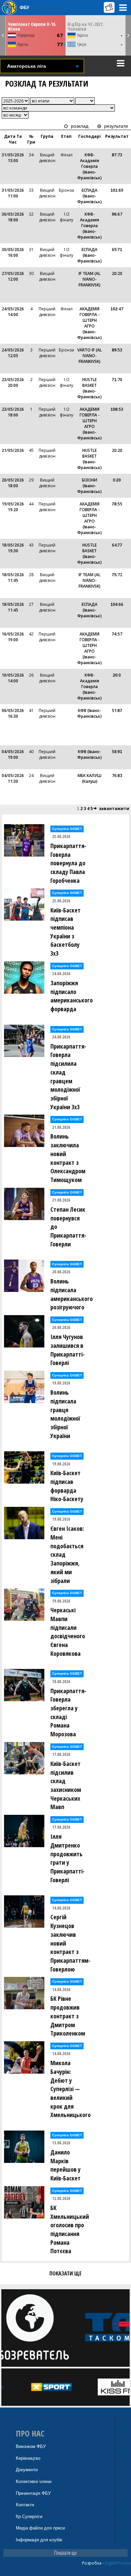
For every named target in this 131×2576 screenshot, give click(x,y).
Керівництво (28, 2458)
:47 (117, 309)
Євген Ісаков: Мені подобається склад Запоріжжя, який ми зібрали (67, 1554)
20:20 (117, 273)
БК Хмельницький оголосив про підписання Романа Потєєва (70, 2229)
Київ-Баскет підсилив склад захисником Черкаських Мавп (66, 1785)
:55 (117, 504)
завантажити (114, 809)
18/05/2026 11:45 (13, 578)
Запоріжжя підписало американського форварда (70, 996)
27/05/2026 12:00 (13, 276)
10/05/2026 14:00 (13, 678)
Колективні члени (34, 2481)
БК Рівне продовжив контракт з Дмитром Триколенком (68, 2016)
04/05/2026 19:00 (13, 754)
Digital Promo (118, 2563)
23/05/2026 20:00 (13, 382)
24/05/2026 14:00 (13, 312)
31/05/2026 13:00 (13, 158)
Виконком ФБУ (31, 2446)
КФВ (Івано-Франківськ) (90, 713)
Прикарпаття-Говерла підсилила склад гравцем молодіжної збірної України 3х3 (68, 1077)
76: (117, 775)
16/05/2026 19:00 (13, 637)
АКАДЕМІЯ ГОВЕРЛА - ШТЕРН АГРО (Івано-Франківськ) (90, 323)
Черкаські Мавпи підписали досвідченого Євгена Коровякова (68, 1632)
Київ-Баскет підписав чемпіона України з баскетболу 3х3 (65, 932)
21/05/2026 (13, 450)
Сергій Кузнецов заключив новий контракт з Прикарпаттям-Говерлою (70, 1943)
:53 (117, 350)
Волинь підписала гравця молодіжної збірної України (65, 1414)
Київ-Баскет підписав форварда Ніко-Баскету (67, 1486)
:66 (117, 604)
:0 (117, 675)
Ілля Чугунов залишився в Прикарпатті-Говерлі (68, 1350)
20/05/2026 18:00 (13, 483)
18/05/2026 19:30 (13, 548)
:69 (117, 190)
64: (117, 545)
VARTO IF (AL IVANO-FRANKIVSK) (90, 356)
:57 (117, 634)
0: (117, 480)
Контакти (25, 2505)
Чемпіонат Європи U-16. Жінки (32, 26)
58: (117, 752)
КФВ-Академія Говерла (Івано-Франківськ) (90, 166)
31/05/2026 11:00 (13, 193)
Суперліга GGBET (67, 829)
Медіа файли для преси (40, 2528)
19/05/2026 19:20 (13, 507)
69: (117, 250)
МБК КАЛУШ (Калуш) (90, 778)
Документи (27, 2470)
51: (117, 710)
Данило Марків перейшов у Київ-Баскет (65, 2165)
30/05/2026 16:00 (13, 252)
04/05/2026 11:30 (13, 778)
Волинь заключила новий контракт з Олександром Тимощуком (68, 1158)
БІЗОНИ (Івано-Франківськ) (90, 486)
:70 (117, 380)
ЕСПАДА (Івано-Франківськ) (90, 196)
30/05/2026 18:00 (13, 217)
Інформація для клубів (39, 2540)
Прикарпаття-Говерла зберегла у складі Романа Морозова (68, 1713)
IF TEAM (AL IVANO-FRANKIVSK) (90, 279)
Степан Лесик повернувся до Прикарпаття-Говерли (68, 1227)
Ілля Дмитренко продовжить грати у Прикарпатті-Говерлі (68, 1858)
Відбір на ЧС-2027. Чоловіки (86, 26)
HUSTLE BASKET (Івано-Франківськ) (90, 388)
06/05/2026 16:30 (13, 713)
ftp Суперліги (29, 2517)
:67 (117, 214)
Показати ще (65, 2553)
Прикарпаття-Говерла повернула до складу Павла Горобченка (68, 863)
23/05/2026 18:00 (13, 412)
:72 (117, 575)
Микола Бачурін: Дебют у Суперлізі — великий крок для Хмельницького (70, 2089)
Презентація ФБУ (33, 2493)
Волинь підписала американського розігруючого (70, 1294)
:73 (117, 155)
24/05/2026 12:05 (13, 353)
